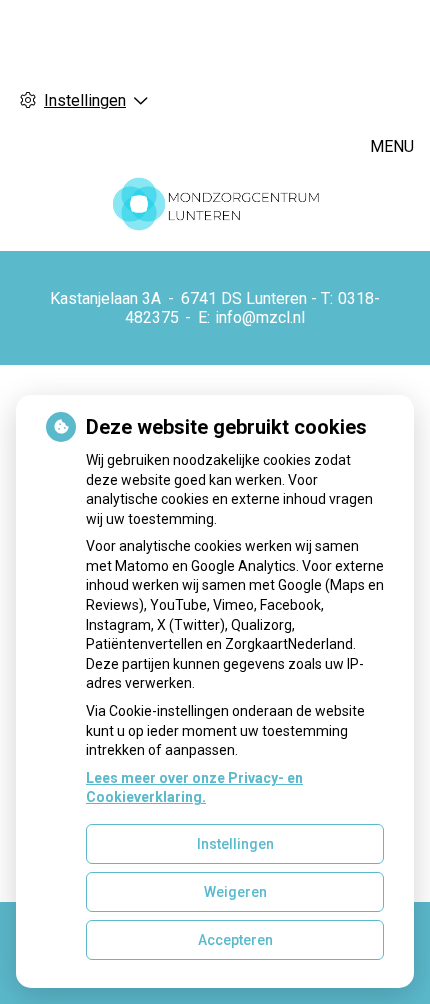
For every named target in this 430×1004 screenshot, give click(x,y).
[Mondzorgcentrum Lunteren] (215, 203)
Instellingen (235, 844)
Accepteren (235, 940)
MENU (392, 146)
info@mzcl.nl (260, 317)
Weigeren (235, 892)
